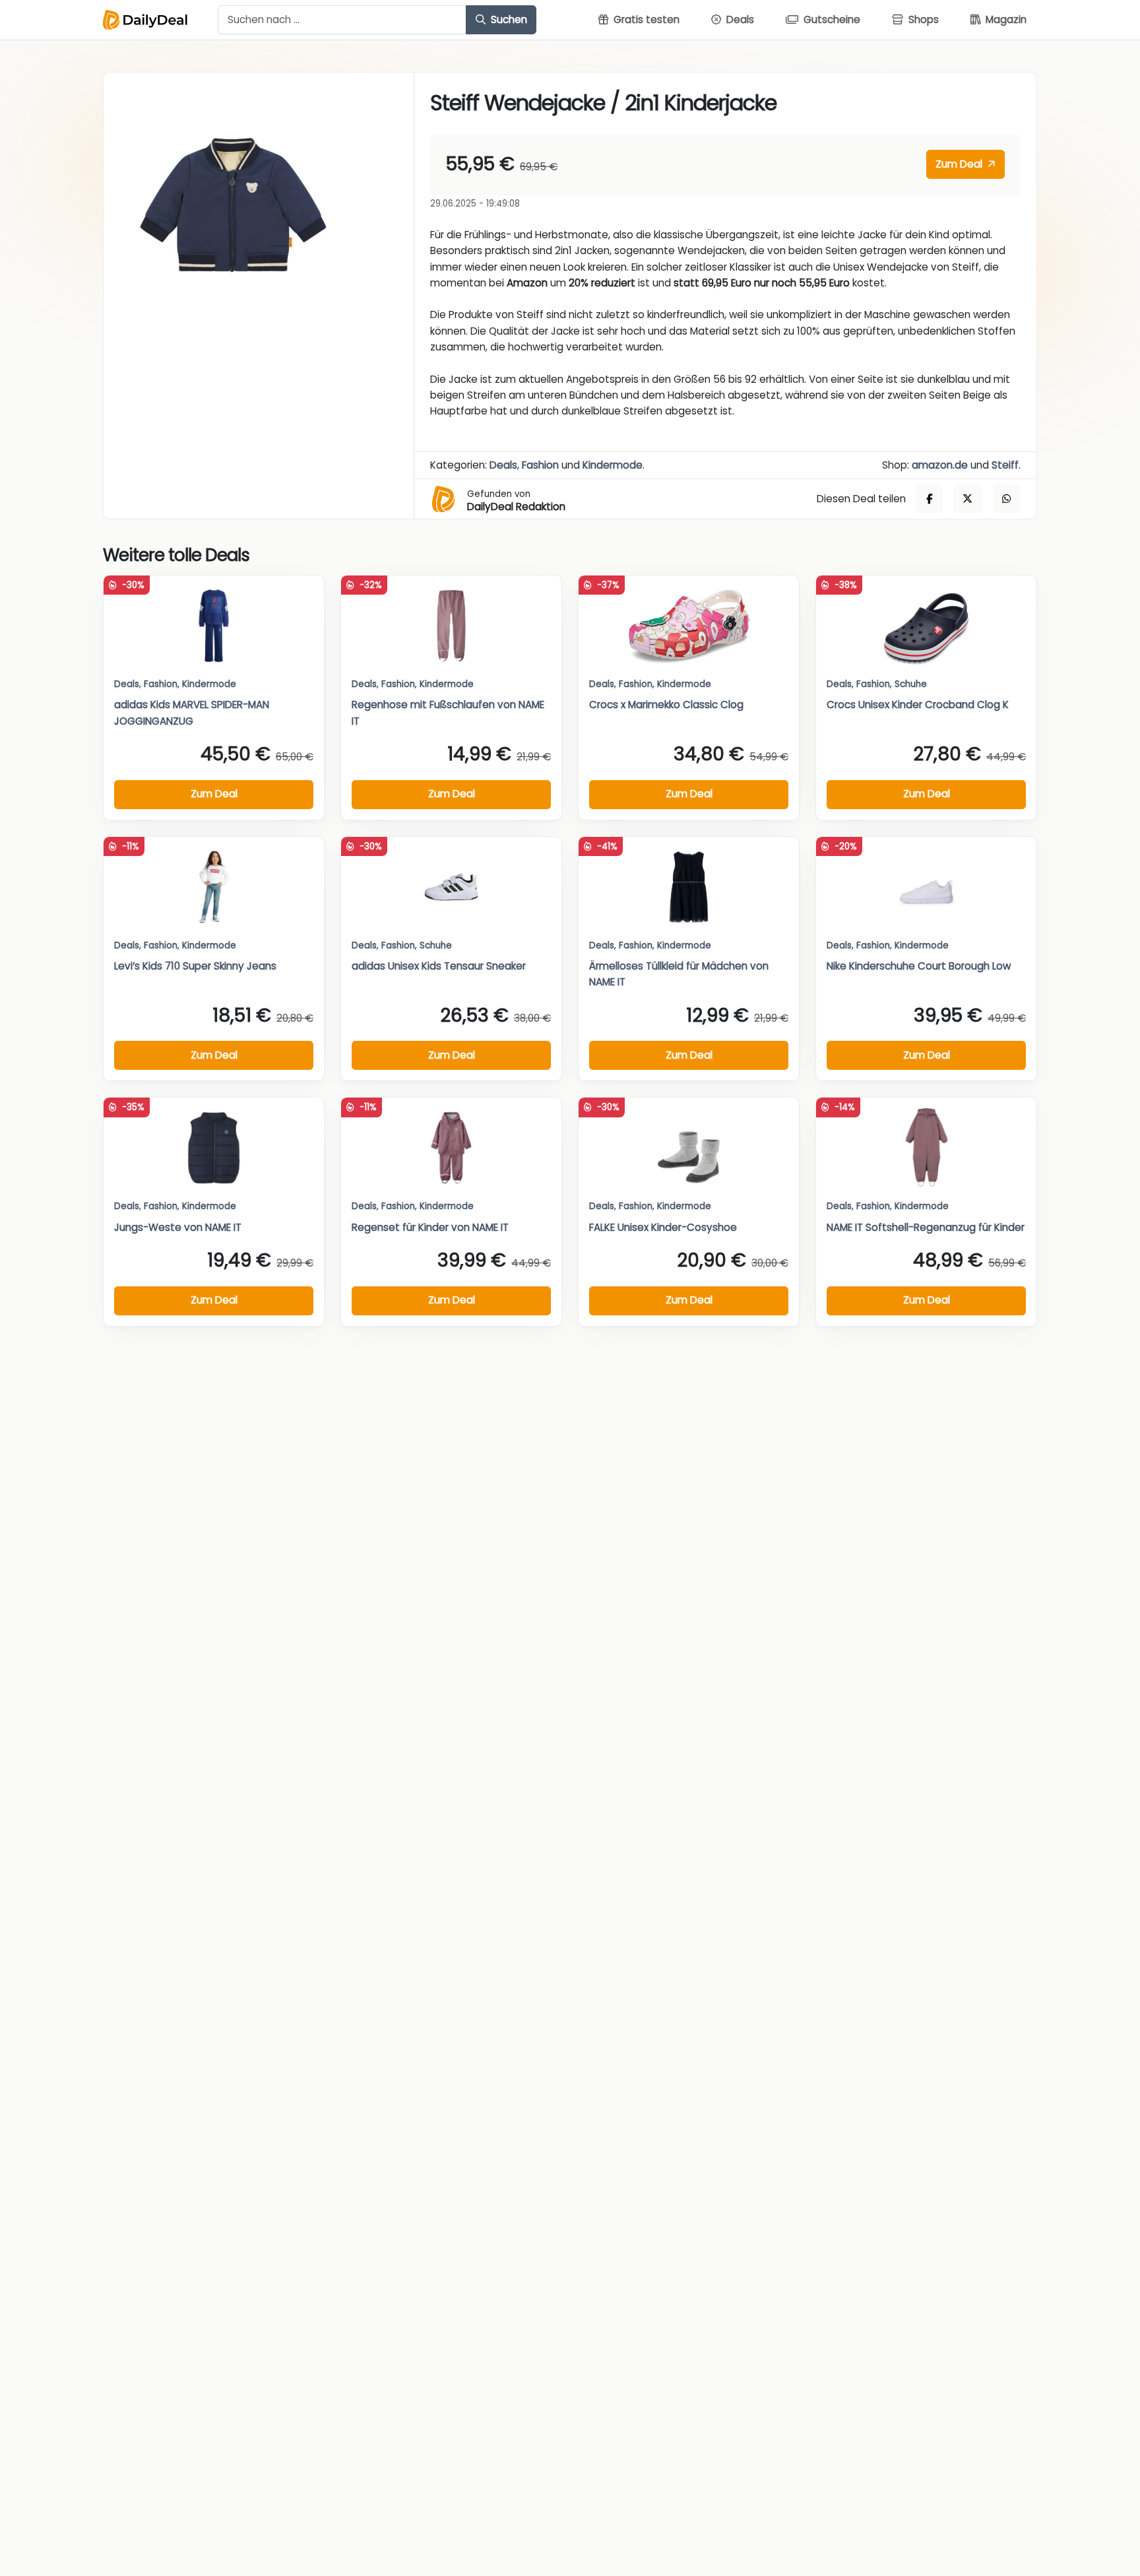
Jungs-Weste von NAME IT (178, 1227)
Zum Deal (960, 164)
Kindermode (613, 465)
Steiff (1005, 465)
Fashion (540, 465)
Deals (503, 465)
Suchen (508, 19)
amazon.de (940, 465)
